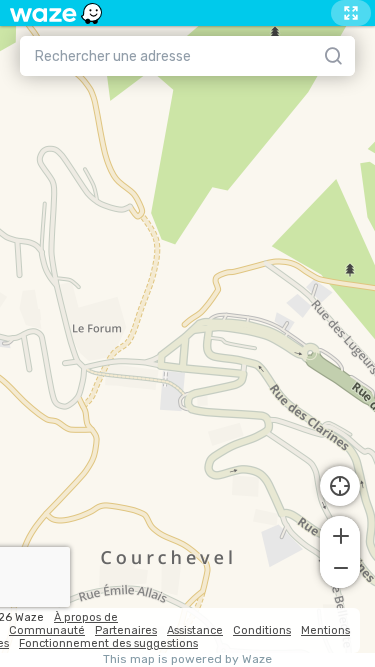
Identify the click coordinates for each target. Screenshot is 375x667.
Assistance (195, 630)
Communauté (47, 630)
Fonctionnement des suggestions (108, 643)
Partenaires (126, 630)
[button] (340, 534)
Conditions (262, 630)
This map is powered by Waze (187, 659)
